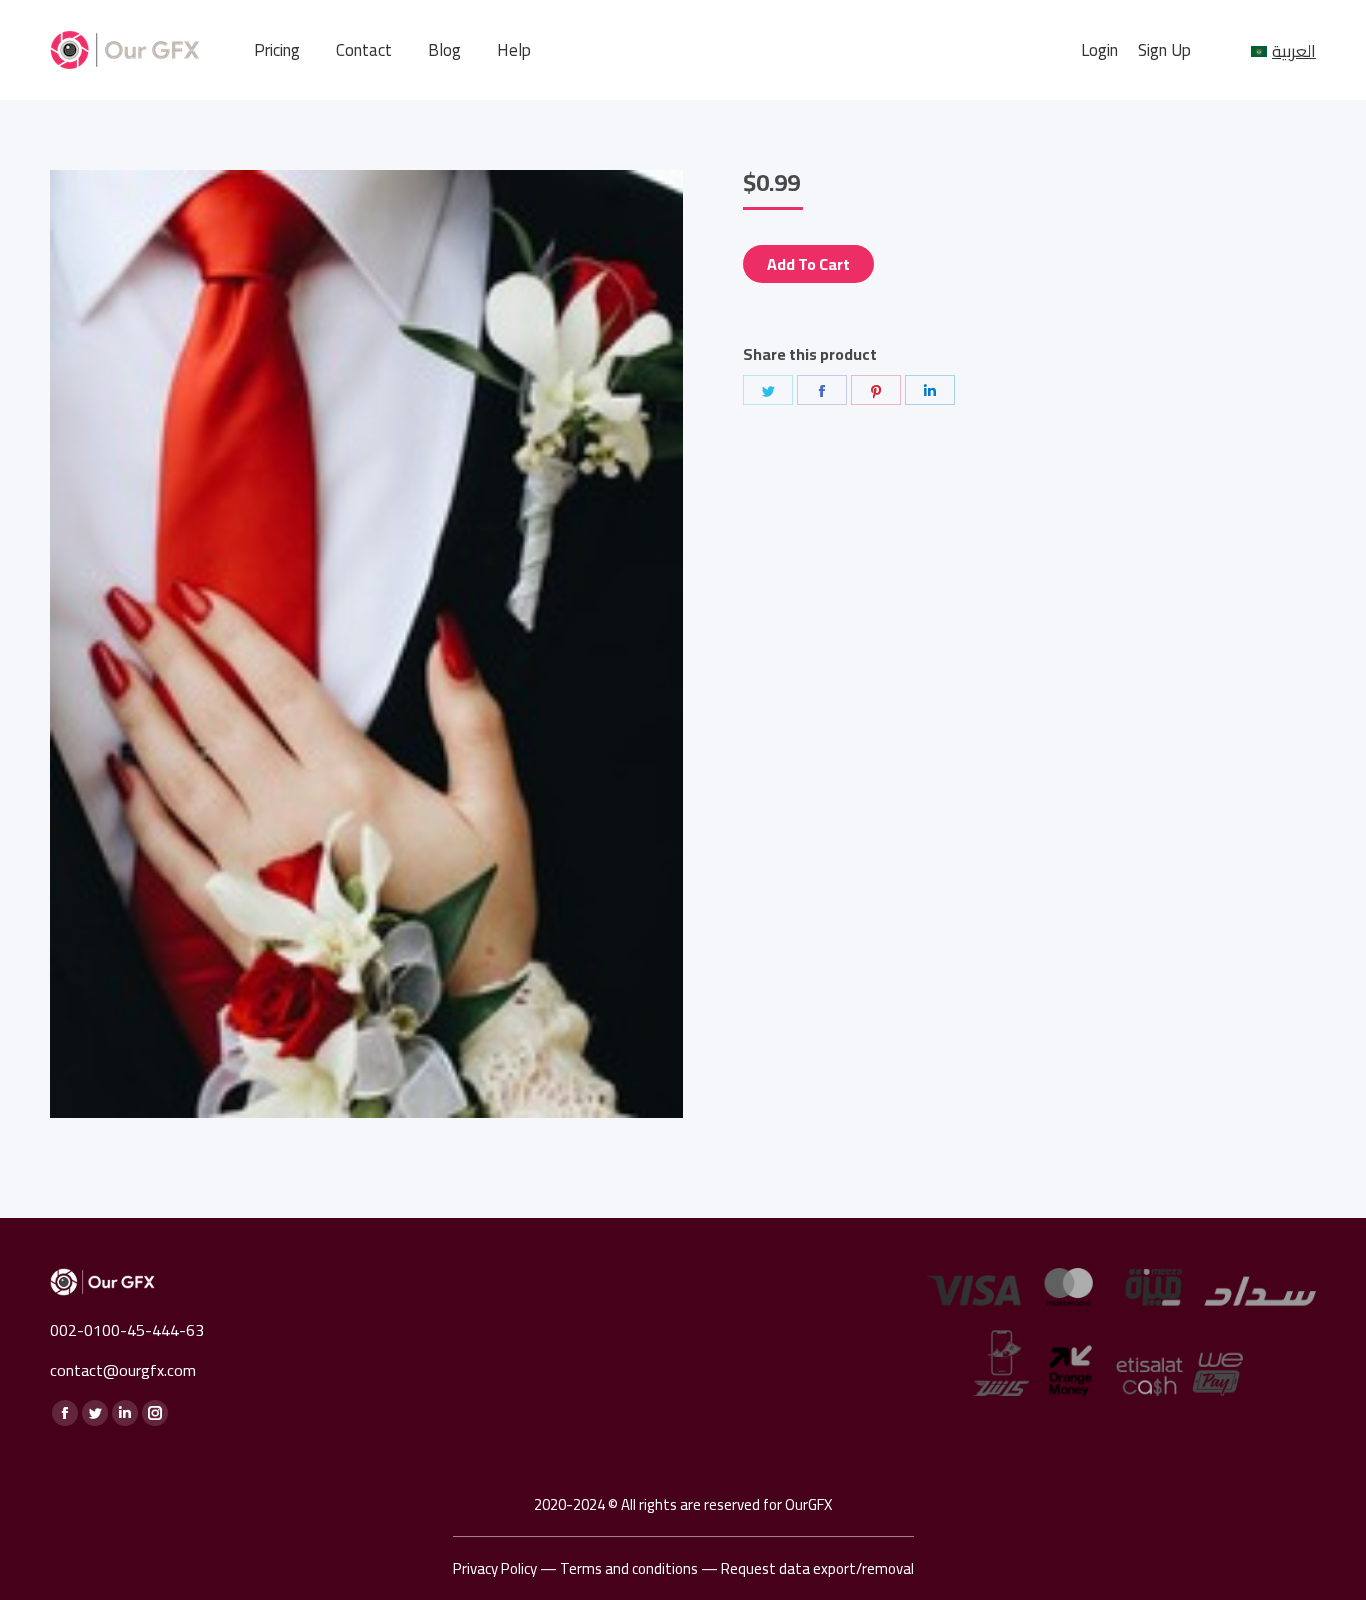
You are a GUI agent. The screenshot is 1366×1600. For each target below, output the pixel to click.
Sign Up (1164, 50)
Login (1099, 50)
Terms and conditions (629, 1568)
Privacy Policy (495, 1568)
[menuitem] (277, 50)
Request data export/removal (817, 1568)
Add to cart (808, 264)
